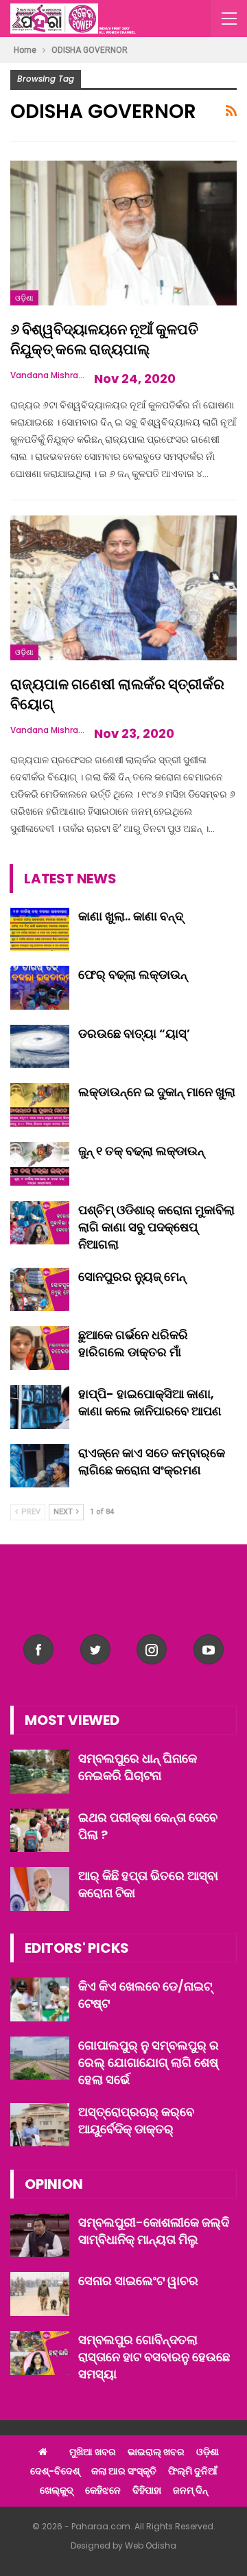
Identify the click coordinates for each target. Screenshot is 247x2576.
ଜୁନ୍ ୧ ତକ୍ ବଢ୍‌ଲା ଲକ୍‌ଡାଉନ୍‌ (141, 1151)
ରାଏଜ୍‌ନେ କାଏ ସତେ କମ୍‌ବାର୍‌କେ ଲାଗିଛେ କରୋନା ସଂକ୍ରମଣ (152, 1461)
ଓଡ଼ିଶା (24, 298)
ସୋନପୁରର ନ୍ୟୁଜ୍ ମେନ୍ (132, 1276)
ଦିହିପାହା (147, 2490)
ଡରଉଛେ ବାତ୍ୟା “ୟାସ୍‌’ (134, 1033)
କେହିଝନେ (103, 2490)
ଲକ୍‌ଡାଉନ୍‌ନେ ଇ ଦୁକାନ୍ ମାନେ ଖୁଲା (157, 1092)
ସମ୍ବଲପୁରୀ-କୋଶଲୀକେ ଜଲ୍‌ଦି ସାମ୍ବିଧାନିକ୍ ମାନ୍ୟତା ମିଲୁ (154, 2231)
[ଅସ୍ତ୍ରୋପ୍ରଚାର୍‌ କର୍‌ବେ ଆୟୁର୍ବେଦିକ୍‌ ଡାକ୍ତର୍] (40, 2125)
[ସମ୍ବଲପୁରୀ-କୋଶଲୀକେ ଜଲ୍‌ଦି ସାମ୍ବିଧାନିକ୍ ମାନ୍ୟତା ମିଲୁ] (40, 2236)
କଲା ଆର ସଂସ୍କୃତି (124, 2471)
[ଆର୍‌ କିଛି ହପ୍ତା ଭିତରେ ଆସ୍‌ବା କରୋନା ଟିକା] (40, 1889)
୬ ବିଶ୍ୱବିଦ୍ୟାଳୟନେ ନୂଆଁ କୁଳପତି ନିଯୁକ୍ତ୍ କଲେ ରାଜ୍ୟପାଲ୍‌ (104, 339)
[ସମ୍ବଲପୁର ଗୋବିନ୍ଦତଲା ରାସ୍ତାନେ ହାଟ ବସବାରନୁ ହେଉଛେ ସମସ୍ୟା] (40, 2353)
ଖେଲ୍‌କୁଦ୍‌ (57, 2490)
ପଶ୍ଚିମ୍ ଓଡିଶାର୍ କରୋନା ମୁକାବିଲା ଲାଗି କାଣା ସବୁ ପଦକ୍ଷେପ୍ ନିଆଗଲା (156, 1227)
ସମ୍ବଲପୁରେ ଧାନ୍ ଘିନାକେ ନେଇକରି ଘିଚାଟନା (138, 1767)
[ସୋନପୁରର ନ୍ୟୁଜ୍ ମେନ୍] (40, 1290)
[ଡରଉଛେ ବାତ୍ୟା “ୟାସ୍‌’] (40, 1047)
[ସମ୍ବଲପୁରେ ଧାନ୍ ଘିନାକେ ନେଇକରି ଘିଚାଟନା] (40, 1772)
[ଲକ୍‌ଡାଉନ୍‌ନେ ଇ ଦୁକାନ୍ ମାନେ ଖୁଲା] (40, 1105)
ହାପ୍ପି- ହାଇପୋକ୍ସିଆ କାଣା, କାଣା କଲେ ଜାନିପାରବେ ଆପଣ (150, 1402)
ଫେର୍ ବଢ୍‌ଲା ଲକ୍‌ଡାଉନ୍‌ (133, 974)
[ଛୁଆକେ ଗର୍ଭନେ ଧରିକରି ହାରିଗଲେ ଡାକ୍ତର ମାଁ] (40, 1348)
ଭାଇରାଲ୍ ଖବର (156, 2452)
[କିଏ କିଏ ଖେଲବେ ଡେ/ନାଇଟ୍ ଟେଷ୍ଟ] (40, 1999)
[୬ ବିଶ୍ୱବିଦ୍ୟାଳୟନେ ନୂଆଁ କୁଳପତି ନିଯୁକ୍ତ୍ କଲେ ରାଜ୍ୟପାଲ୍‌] (123, 233)
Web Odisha (151, 2545)
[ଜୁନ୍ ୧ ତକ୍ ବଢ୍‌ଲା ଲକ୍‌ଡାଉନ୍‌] (40, 1164)
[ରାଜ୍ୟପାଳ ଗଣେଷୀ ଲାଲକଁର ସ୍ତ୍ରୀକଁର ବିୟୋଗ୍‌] (123, 588)
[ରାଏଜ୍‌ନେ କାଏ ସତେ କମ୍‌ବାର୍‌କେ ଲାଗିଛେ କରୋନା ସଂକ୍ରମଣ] (40, 1466)
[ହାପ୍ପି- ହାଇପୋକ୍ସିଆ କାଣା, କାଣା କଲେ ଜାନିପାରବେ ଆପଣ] (40, 1407)
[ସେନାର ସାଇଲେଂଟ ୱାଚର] (40, 2294)
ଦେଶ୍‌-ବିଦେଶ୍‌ (55, 2471)
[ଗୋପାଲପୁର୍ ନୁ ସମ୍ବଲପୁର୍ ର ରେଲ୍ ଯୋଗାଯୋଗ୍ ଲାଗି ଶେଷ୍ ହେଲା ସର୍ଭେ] (40, 2058)
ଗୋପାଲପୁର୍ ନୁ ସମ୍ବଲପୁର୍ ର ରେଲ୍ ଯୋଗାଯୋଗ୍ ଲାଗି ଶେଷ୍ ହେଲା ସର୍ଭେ (149, 2062)
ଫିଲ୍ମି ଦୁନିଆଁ (193, 2471)
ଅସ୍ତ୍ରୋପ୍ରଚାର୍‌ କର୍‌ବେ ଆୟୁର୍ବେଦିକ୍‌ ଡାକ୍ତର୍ (136, 2120)
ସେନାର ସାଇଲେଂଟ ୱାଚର (138, 2281)
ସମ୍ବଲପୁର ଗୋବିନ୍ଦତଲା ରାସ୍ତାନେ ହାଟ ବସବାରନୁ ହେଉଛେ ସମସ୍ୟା (154, 2357)
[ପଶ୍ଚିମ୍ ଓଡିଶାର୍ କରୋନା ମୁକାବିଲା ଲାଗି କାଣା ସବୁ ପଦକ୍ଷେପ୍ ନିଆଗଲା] (40, 1223)
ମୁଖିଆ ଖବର (93, 2452)
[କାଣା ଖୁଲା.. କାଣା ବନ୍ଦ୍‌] (40, 929)
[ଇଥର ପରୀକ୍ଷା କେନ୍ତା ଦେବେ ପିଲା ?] (40, 1831)
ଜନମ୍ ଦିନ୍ (190, 2490)
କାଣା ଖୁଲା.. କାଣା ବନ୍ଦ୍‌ (131, 916)
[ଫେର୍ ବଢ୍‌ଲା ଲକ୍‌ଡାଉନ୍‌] (40, 988)
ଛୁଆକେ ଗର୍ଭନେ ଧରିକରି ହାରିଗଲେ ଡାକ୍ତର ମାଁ (133, 1343)
